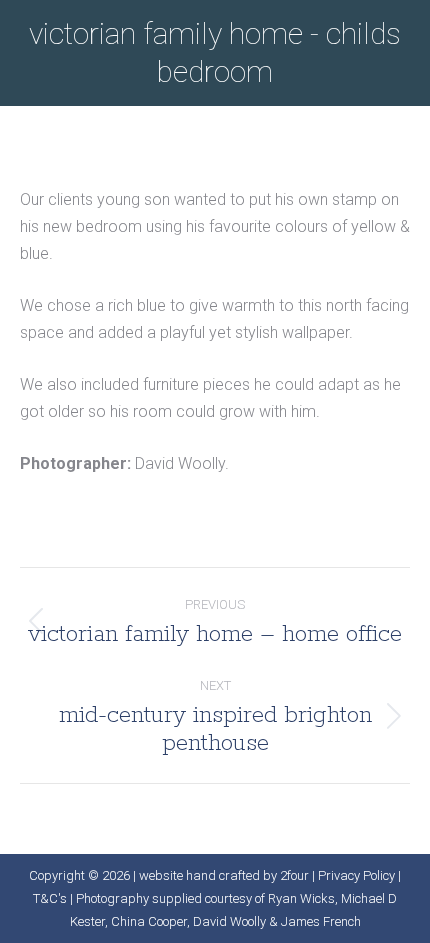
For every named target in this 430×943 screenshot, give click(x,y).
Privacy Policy (356, 875)
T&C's (50, 898)
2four (294, 875)
